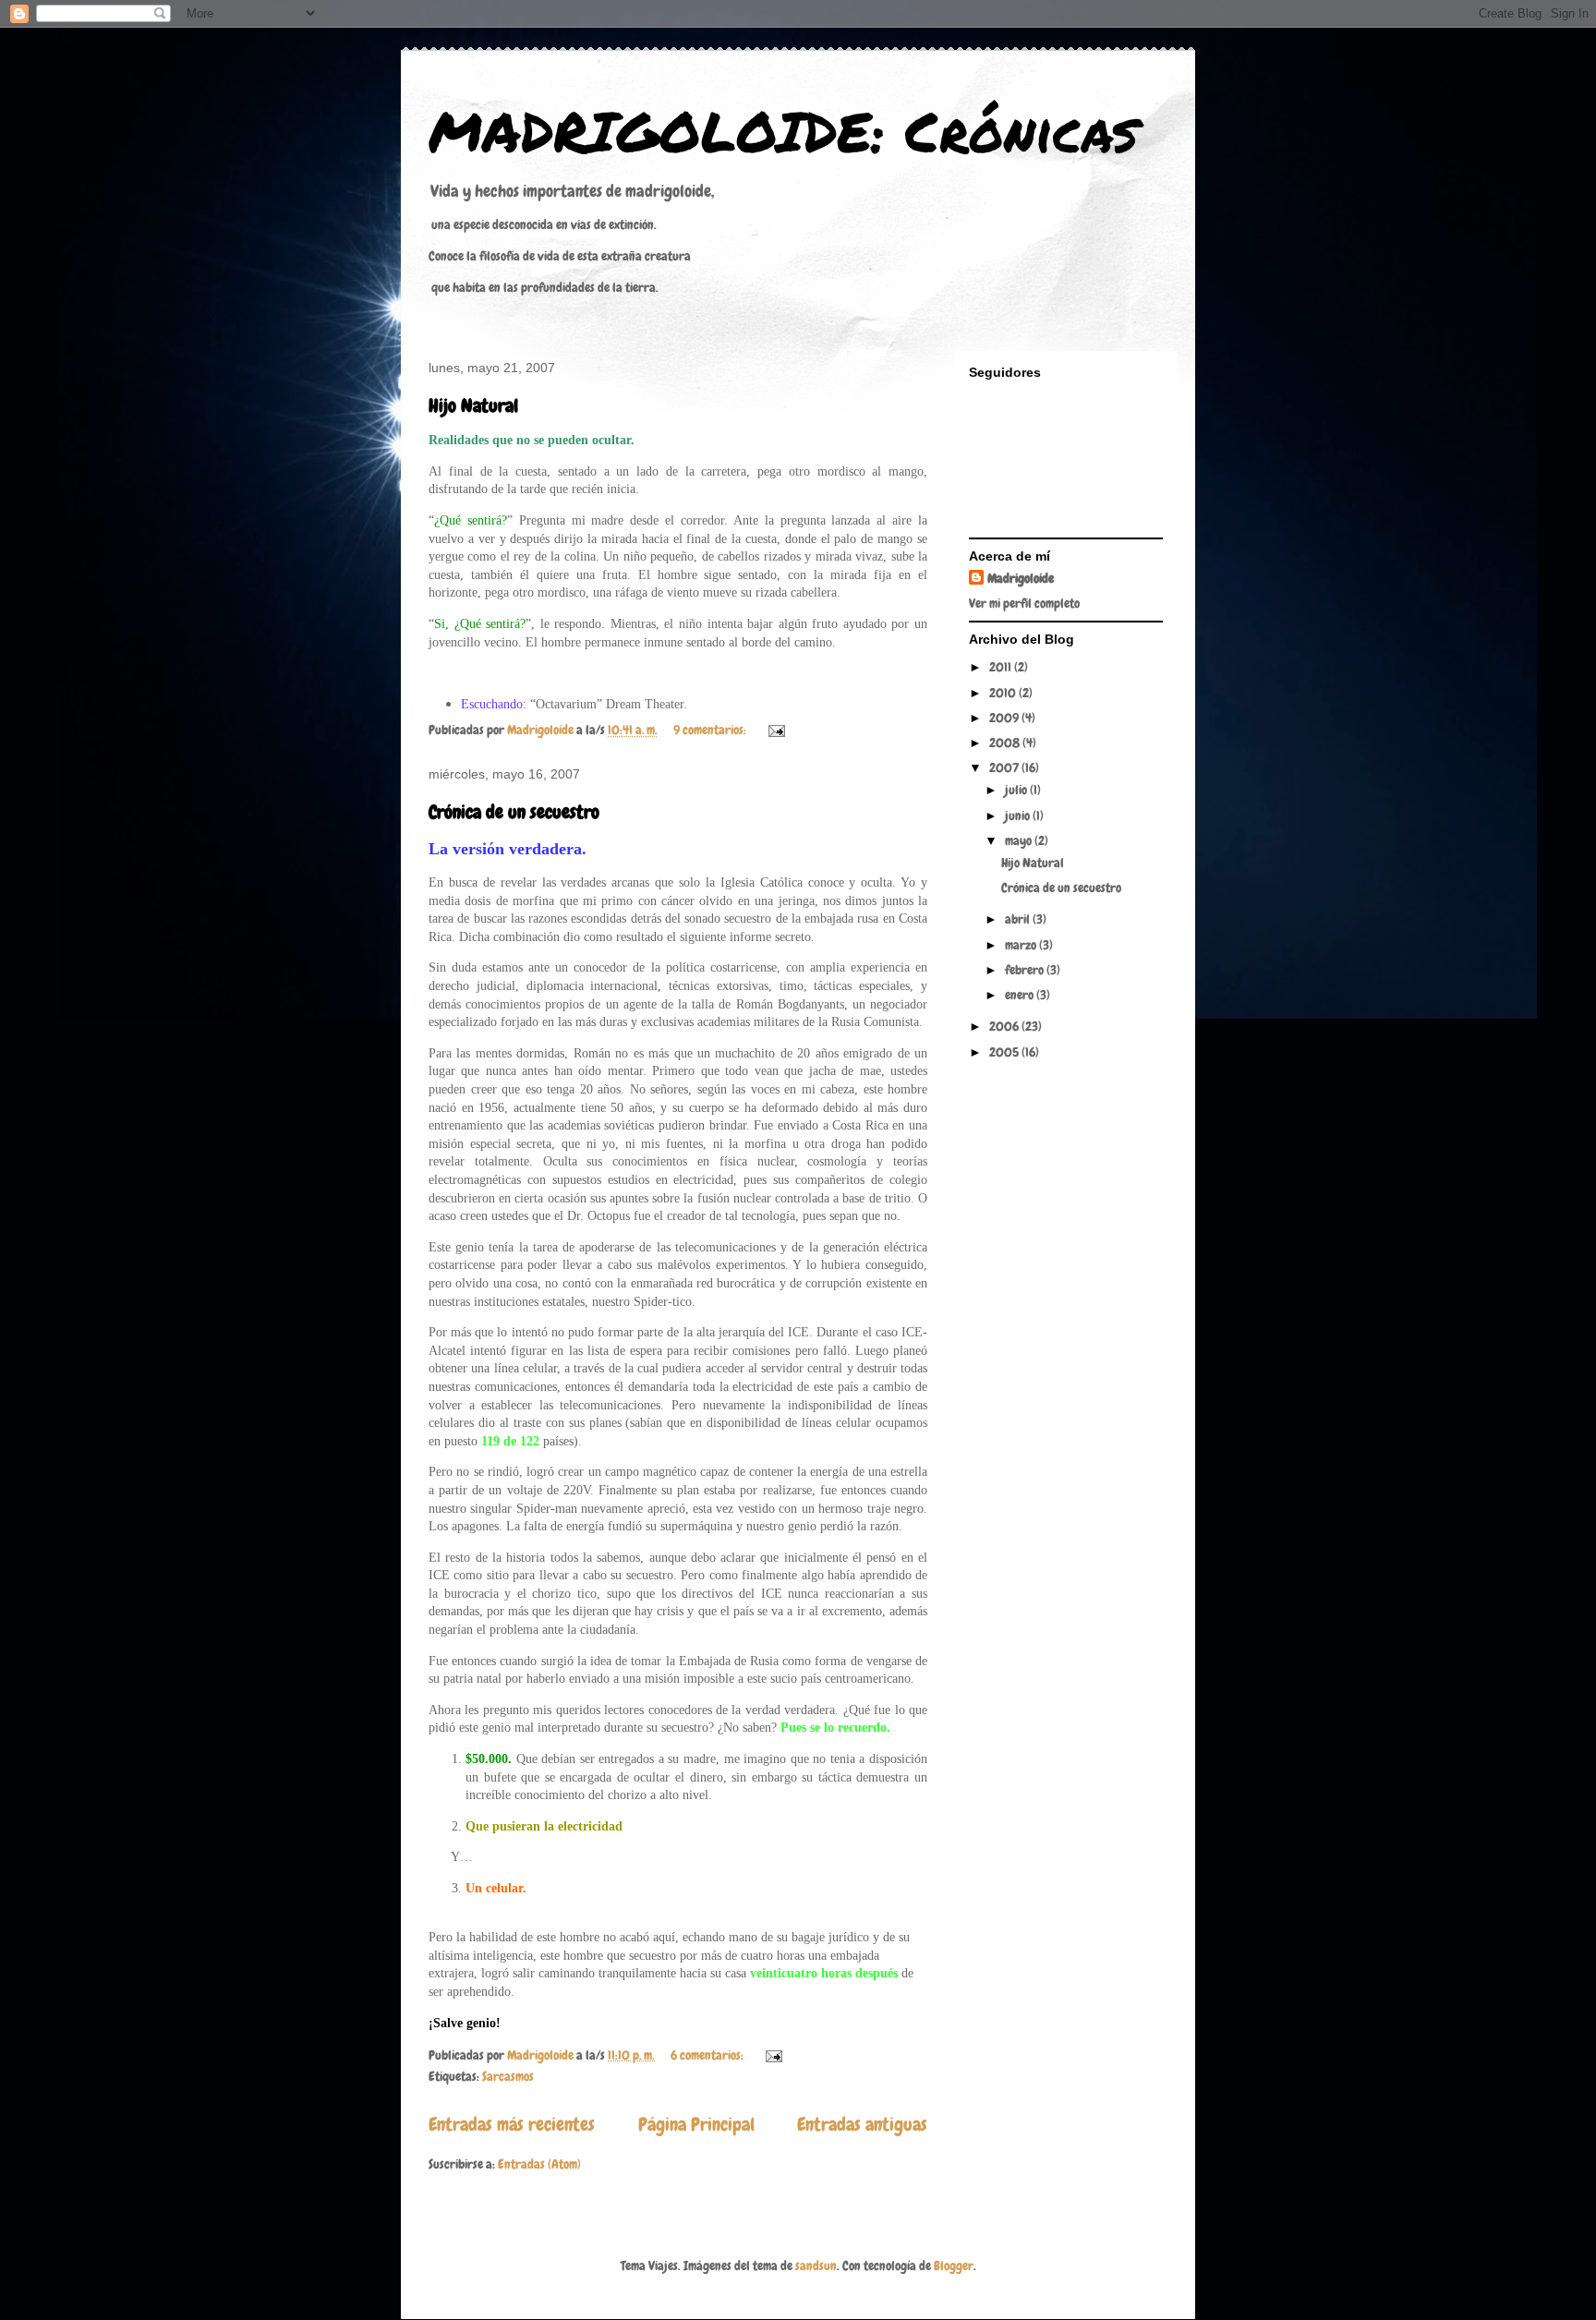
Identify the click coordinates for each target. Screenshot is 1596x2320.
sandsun (816, 2266)
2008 (1006, 743)
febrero (1026, 970)
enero (1021, 995)
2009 (1005, 718)
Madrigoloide (1021, 578)
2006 (1005, 1026)
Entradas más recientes (512, 2125)
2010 (1004, 693)
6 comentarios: (708, 2055)
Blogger (954, 2266)
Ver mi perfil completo (1024, 603)
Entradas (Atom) (539, 2164)
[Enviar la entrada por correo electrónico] (775, 730)
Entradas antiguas (862, 2125)
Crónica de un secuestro (514, 812)
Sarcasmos (508, 2076)
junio (1019, 816)
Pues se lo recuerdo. (835, 1728)
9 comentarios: (711, 730)
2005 (1005, 1052)
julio (1017, 790)
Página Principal (696, 2125)
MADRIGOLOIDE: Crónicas (783, 130)
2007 (1005, 767)
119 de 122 (510, 1441)
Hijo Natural (473, 405)
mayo (1020, 840)
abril (1019, 919)
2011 (1002, 667)
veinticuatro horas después (824, 1973)
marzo (1022, 945)
